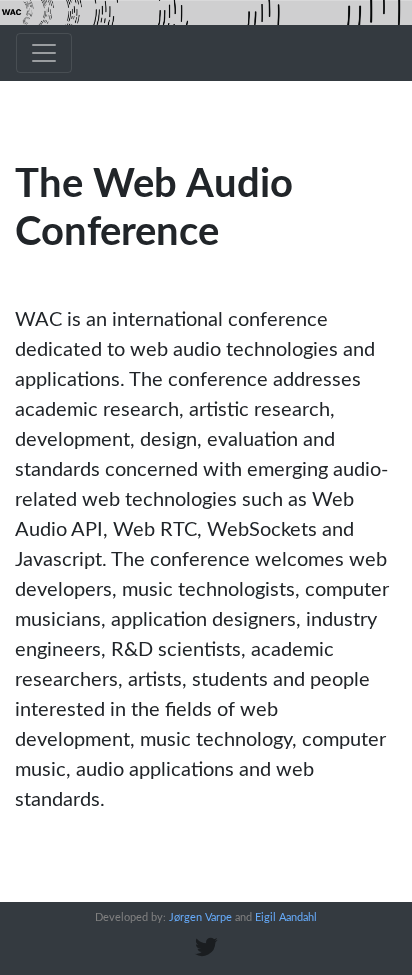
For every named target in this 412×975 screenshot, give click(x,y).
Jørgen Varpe (200, 917)
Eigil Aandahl (286, 917)
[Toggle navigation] (44, 53)
